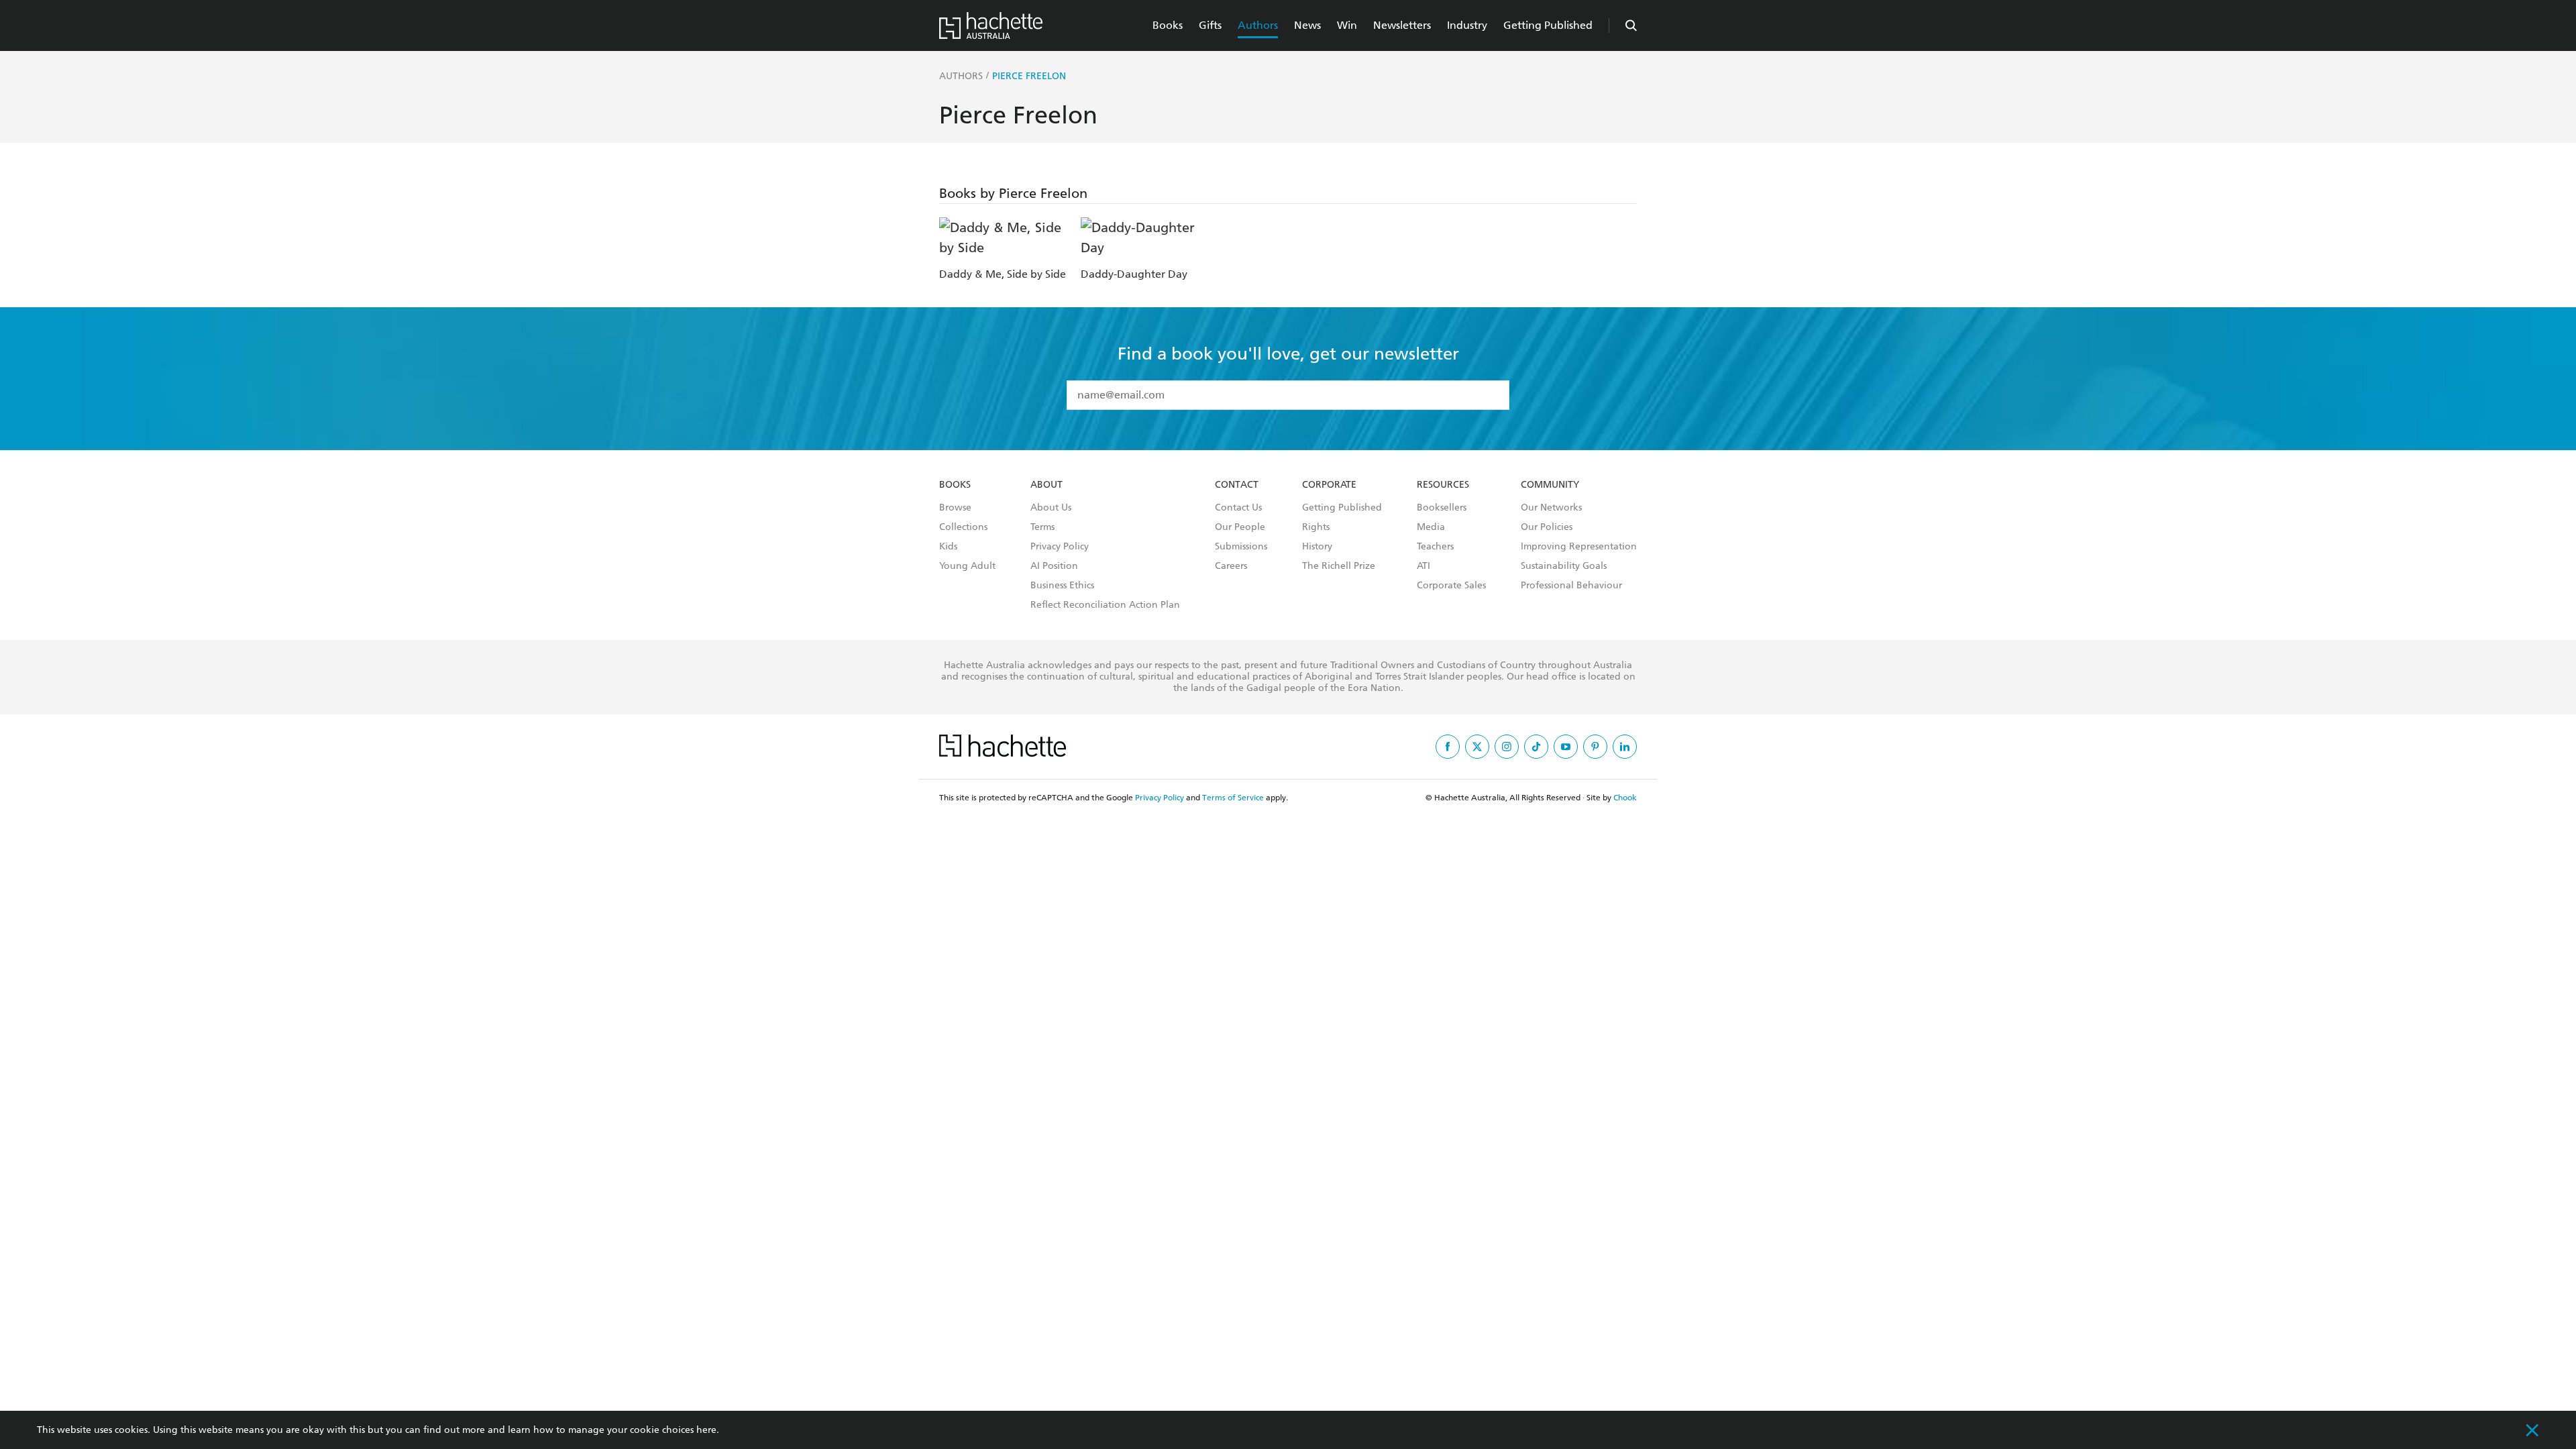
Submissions (1241, 547)
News (1307, 25)
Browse (955, 508)
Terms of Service (1233, 798)
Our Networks (1551, 508)
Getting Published (1548, 25)
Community (1550, 485)
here (706, 1430)
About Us (1051, 508)
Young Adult (967, 566)
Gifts (1210, 25)
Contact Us (1238, 508)
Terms (1042, 527)
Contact (1237, 485)
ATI (1424, 566)
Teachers (1435, 547)
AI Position (1054, 566)
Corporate (1329, 485)
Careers (1231, 566)
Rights (1316, 527)
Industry (1467, 25)
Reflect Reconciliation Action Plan (1105, 605)
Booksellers (1442, 508)
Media (1431, 527)
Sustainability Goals (1564, 566)
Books (1168, 25)
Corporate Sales (1451, 586)
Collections (963, 527)
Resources (1443, 485)
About (1046, 485)
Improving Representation (1579, 547)
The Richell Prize (1339, 566)
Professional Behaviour (1571, 586)
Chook (1625, 798)
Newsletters (1402, 25)
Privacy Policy (1060, 547)
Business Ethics (1062, 586)
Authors (1258, 25)
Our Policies (1547, 527)
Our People (1240, 527)
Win (1347, 25)
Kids (948, 547)
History (1317, 547)
